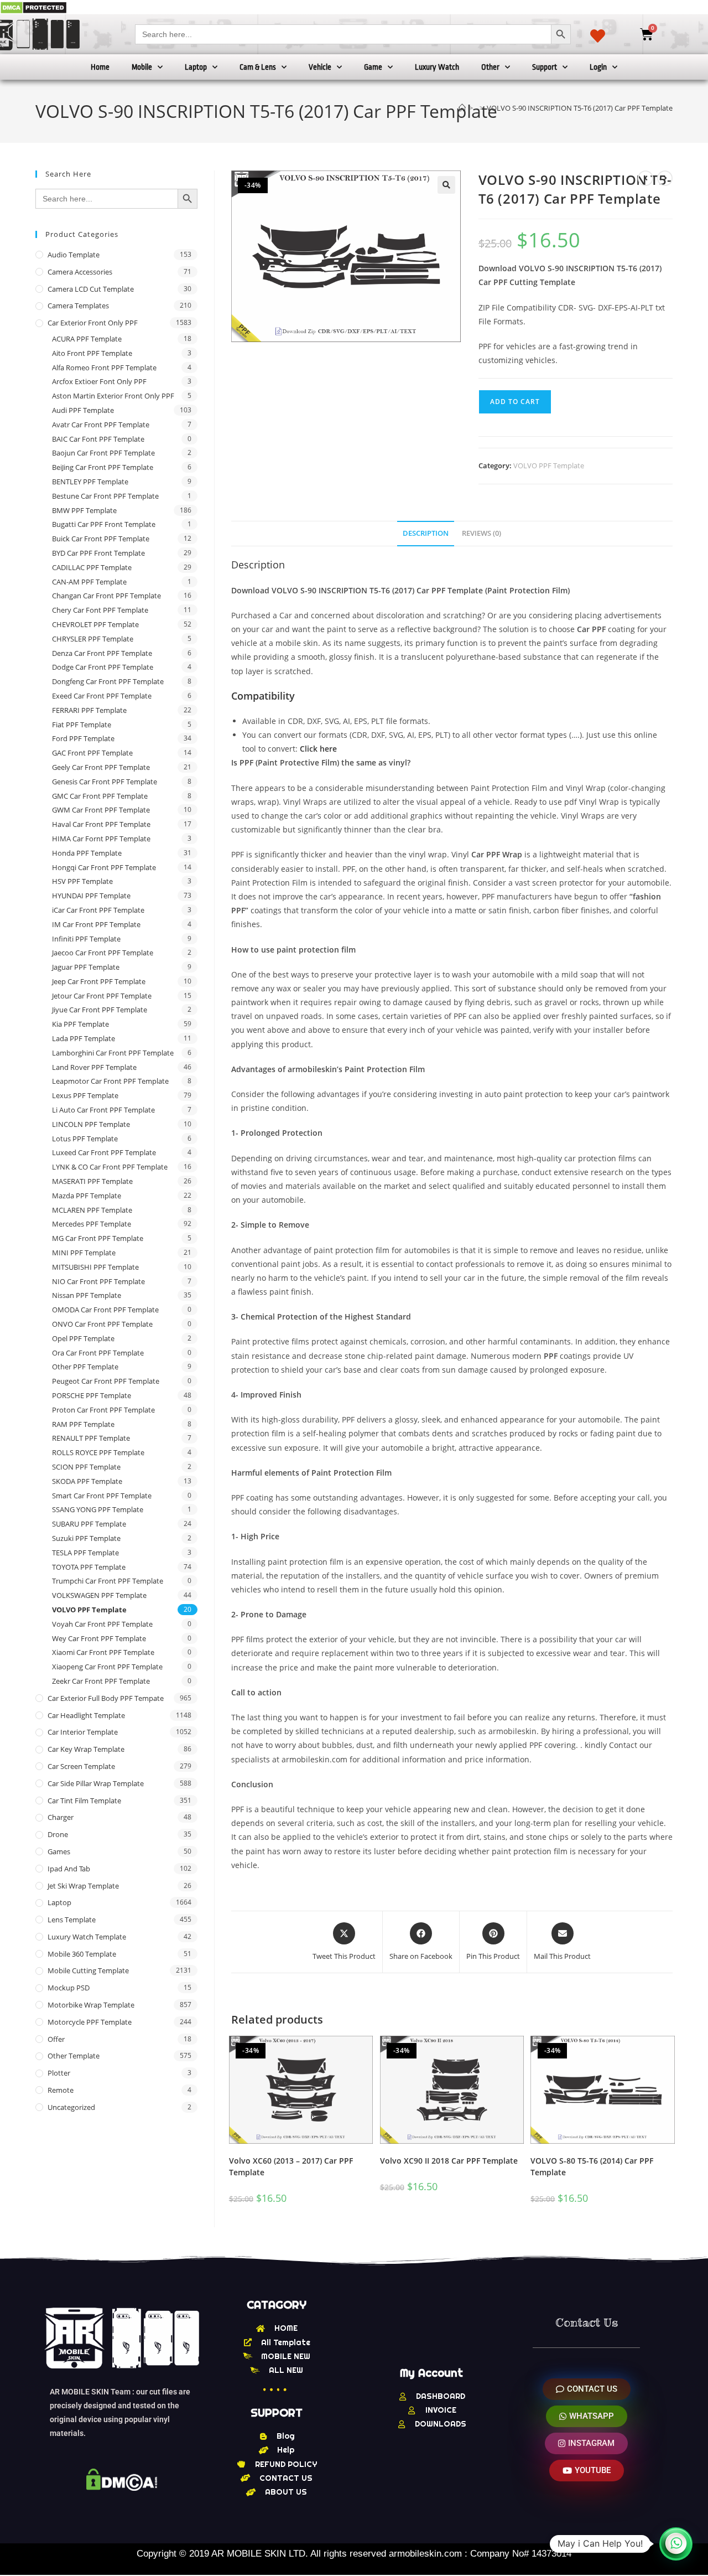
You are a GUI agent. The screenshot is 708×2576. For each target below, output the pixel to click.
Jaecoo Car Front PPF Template (103, 953)
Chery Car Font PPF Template (100, 610)
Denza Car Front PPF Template (102, 653)
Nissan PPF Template (87, 1295)
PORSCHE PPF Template (92, 1395)
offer (56, 2039)
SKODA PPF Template (87, 1481)
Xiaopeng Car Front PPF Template (107, 1667)
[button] (446, 185)
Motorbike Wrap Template (91, 2005)
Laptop (196, 67)
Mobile (142, 67)
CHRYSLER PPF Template (93, 639)
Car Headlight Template (86, 1715)
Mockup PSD (69, 1988)
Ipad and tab (69, 1869)
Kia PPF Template (80, 1024)
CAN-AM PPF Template (89, 582)
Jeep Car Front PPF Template (99, 981)
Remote (61, 2090)
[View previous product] (645, 178)
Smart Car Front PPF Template (102, 1496)
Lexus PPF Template (85, 1095)
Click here (318, 749)
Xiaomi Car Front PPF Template (103, 1652)
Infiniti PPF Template (86, 939)
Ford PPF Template (83, 738)
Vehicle (320, 67)
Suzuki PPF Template (86, 1538)
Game (373, 67)
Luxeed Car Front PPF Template (104, 1152)
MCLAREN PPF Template (92, 1210)
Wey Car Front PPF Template (99, 1638)
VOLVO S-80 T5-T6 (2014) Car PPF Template (592, 2166)
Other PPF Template (85, 1367)
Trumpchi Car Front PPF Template (108, 1581)
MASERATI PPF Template (92, 1181)
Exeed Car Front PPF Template (102, 696)
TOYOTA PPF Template (89, 1567)
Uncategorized (71, 2107)
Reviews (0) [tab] (481, 533)
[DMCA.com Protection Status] (33, 7)
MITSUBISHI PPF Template (95, 1267)
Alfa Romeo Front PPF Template (104, 368)
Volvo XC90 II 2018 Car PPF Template (449, 2161)
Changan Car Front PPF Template (106, 596)
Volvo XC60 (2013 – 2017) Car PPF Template (291, 2166)
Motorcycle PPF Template (90, 2022)
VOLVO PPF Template (549, 465)
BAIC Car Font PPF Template (98, 439)
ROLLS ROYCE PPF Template (98, 1452)
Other (490, 67)
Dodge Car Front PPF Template (103, 667)
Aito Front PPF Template (92, 353)
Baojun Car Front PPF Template (103, 453)
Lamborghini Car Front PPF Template (113, 1053)
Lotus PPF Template (85, 1139)
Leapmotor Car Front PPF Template (110, 1081)
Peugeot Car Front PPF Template (106, 1381)
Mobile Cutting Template (88, 1970)
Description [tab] (426, 533)
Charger (61, 1817)
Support (545, 67)
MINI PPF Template (84, 1253)
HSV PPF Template (82, 881)
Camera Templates (78, 306)
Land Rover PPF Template (94, 1067)
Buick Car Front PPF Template (101, 539)
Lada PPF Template (84, 1038)
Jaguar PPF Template (86, 967)
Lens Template (72, 1920)
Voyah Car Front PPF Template (102, 1624)
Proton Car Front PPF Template (103, 1410)
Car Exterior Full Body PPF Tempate (106, 1698)
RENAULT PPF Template (91, 1438)
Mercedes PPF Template (92, 1224)
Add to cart (515, 402)
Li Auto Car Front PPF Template (103, 1110)
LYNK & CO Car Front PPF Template (110, 1167)
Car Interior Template (83, 1732)
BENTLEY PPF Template (90, 482)
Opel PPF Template (83, 1338)
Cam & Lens (258, 67)
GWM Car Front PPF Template (101, 810)
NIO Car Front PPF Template (98, 1281)
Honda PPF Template (87, 853)
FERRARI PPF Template (89, 710)
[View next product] (665, 178)
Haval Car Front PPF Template (101, 824)
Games (59, 1851)
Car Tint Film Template (84, 1801)
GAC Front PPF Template (92, 753)
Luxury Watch (437, 67)
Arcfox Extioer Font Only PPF (99, 381)
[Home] (462, 108)
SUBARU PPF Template (89, 1524)
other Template (74, 2056)
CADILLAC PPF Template (92, 567)
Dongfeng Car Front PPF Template (108, 681)
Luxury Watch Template (87, 1937)
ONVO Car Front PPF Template (102, 1324)
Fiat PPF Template (82, 725)
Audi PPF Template (83, 410)
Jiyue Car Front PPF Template (100, 1010)
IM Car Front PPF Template (96, 924)
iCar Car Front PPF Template (98, 910)
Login (598, 67)
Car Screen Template (81, 1766)
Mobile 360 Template (82, 1954)
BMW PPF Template (84, 510)
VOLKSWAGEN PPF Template (99, 1595)
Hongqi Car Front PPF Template (104, 867)
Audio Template (74, 255)
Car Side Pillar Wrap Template (96, 1783)
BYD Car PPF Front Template (98, 553)
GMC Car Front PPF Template (100, 796)
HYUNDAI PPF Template (91, 896)
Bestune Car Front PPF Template (105, 496)
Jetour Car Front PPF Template (102, 996)
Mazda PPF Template (87, 1196)
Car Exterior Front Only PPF (93, 323)
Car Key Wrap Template (86, 1749)
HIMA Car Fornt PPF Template (101, 839)
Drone (58, 1834)
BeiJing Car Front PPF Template (103, 467)
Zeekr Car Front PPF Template (101, 1681)
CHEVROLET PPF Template (95, 624)
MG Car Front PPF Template (98, 1238)
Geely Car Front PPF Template (101, 767)
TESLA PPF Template (85, 1553)
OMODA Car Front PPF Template (105, 1310)
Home (100, 67)
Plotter (59, 2073)
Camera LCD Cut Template (91, 289)
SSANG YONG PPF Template (98, 1509)
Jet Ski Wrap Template (83, 1886)
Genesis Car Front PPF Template (105, 782)
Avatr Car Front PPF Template (101, 425)
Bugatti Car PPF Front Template (104, 524)
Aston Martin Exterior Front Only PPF (113, 396)
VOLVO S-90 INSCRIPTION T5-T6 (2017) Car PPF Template (580, 108)
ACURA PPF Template (87, 339)
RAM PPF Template (83, 1424)
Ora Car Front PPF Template (98, 1353)
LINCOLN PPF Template (91, 1124)
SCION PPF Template (86, 1467)
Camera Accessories (80, 272)
